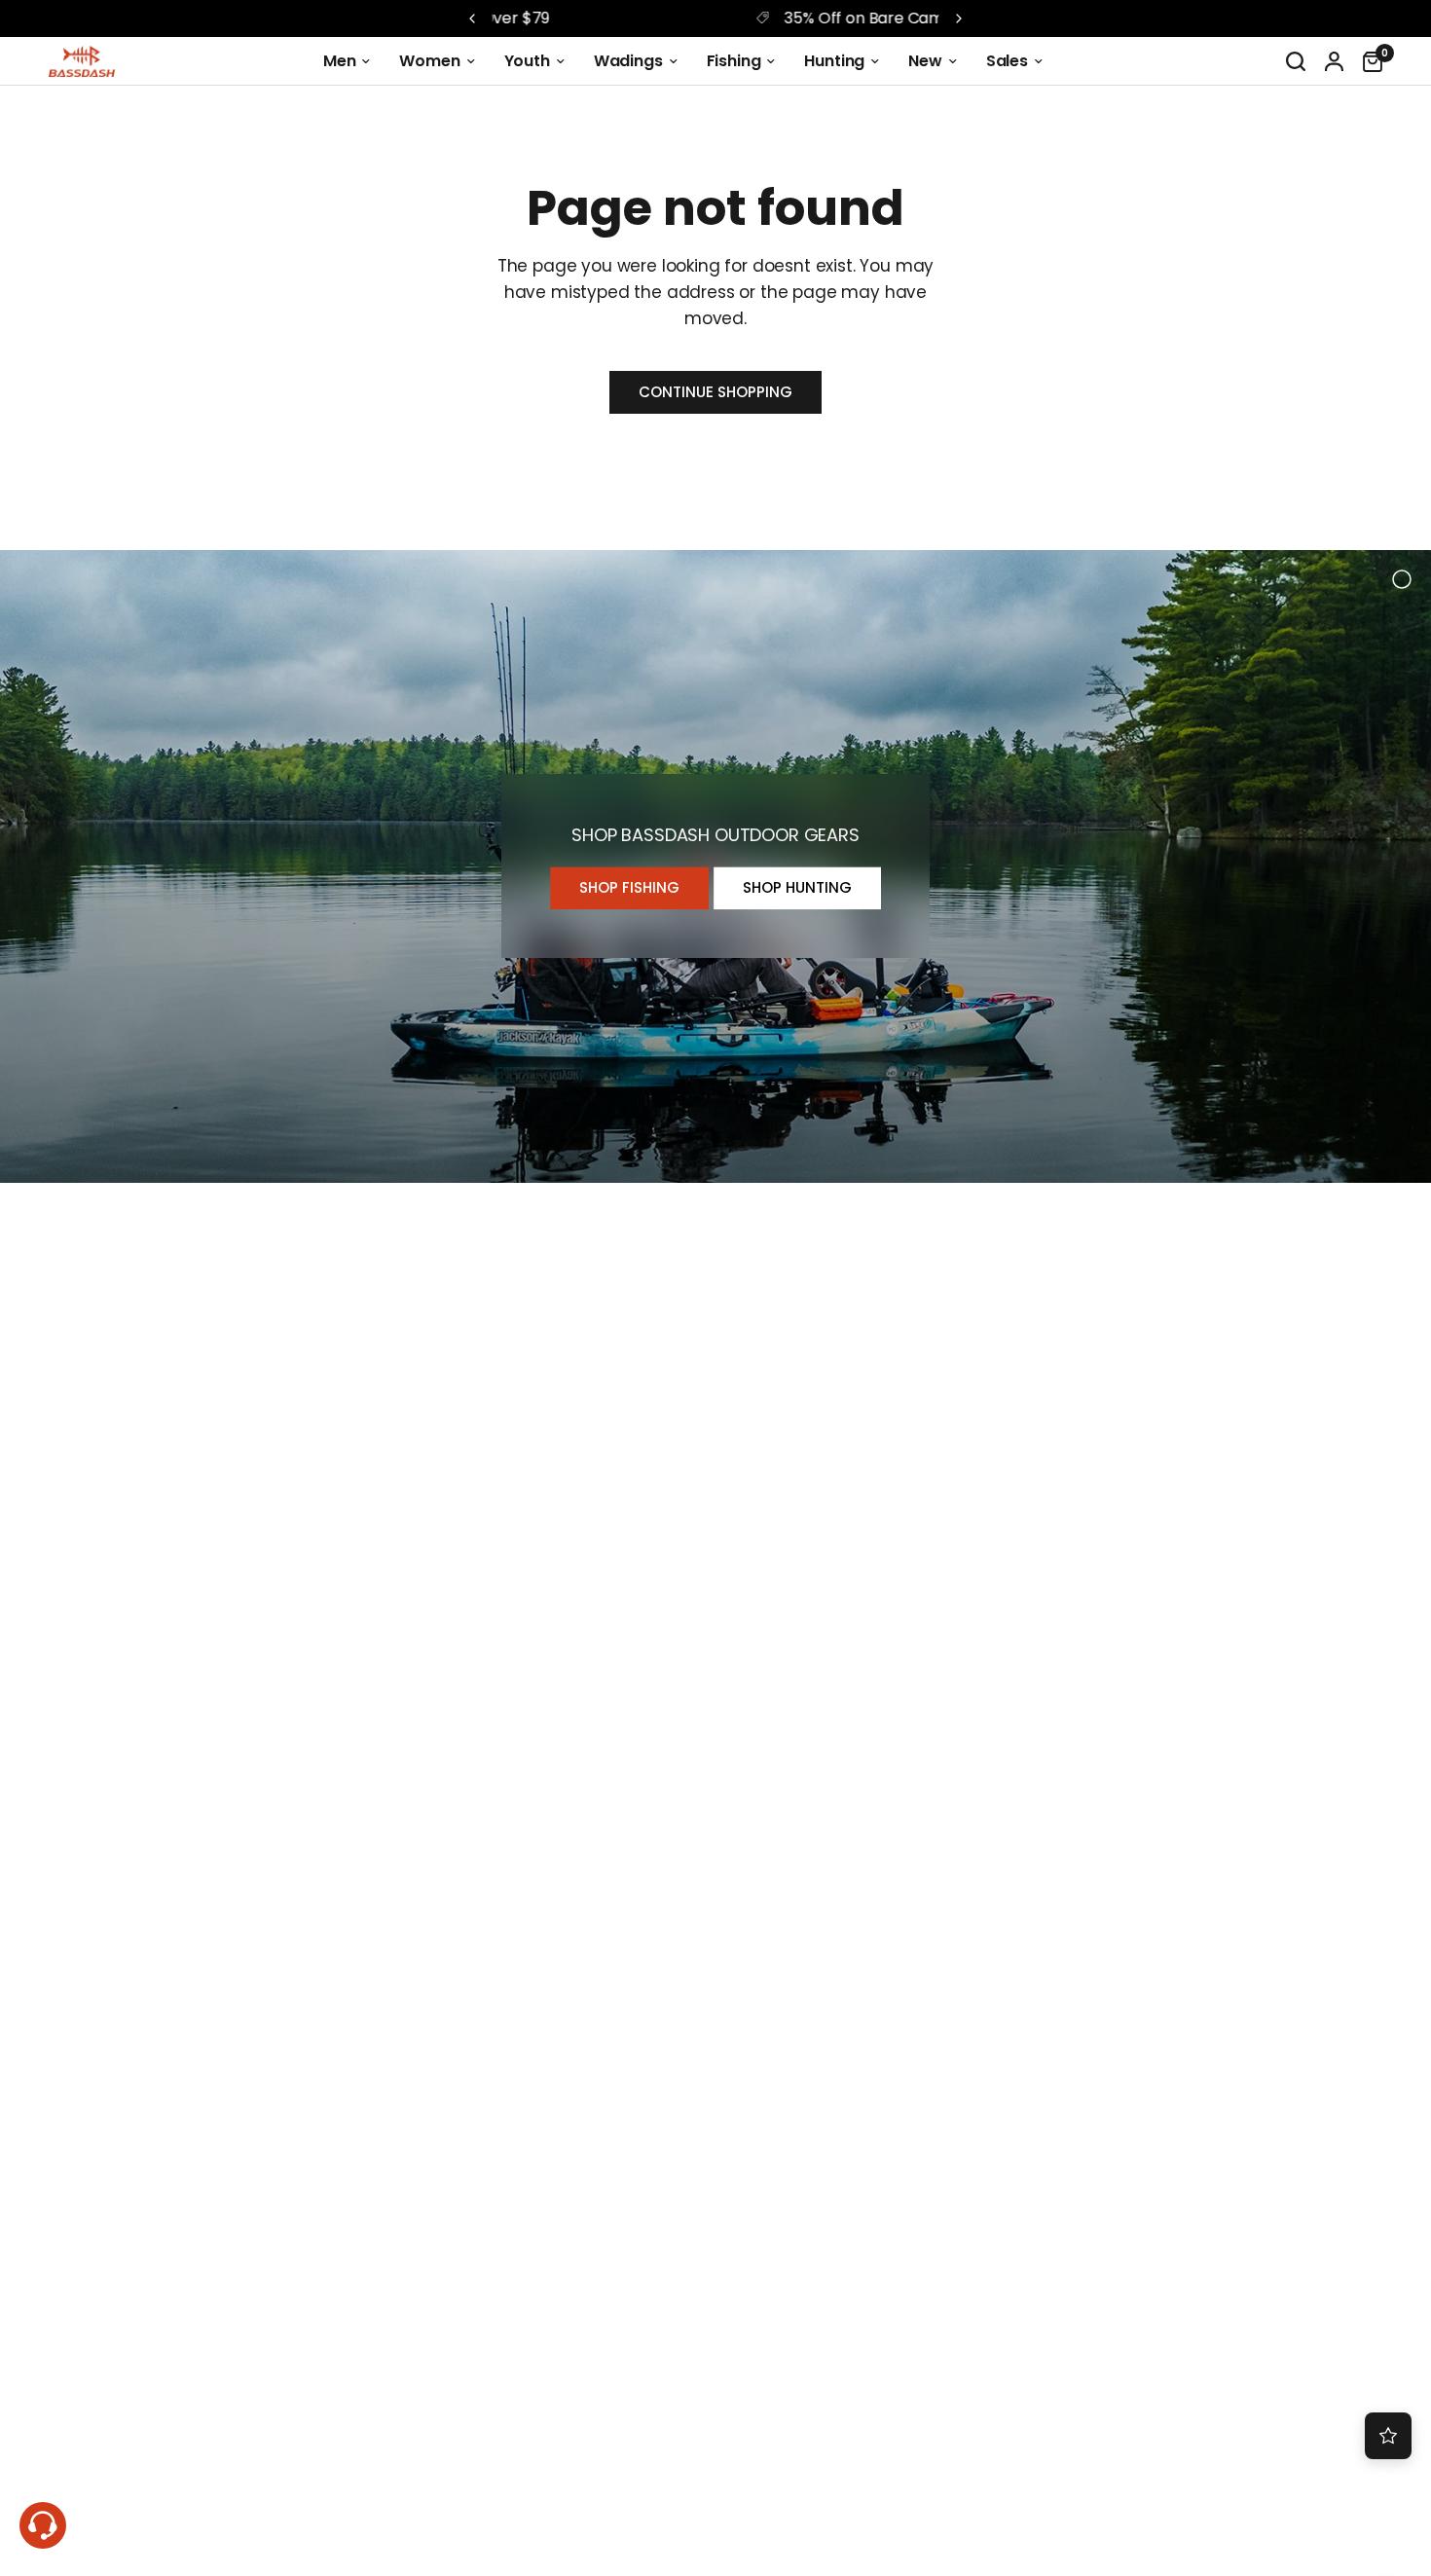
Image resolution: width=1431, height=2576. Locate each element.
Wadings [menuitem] (628, 61)
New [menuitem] (925, 61)
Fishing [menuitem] (734, 61)
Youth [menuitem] (527, 61)
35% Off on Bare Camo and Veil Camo (731, 18)
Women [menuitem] (429, 61)
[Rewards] (1388, 2436)
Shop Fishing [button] (629, 888)
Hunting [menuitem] (834, 61)
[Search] (1296, 61)
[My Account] (1334, 61)
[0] (1368, 61)
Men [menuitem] (340, 61)
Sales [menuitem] (1007, 61)
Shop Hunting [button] (797, 888)
